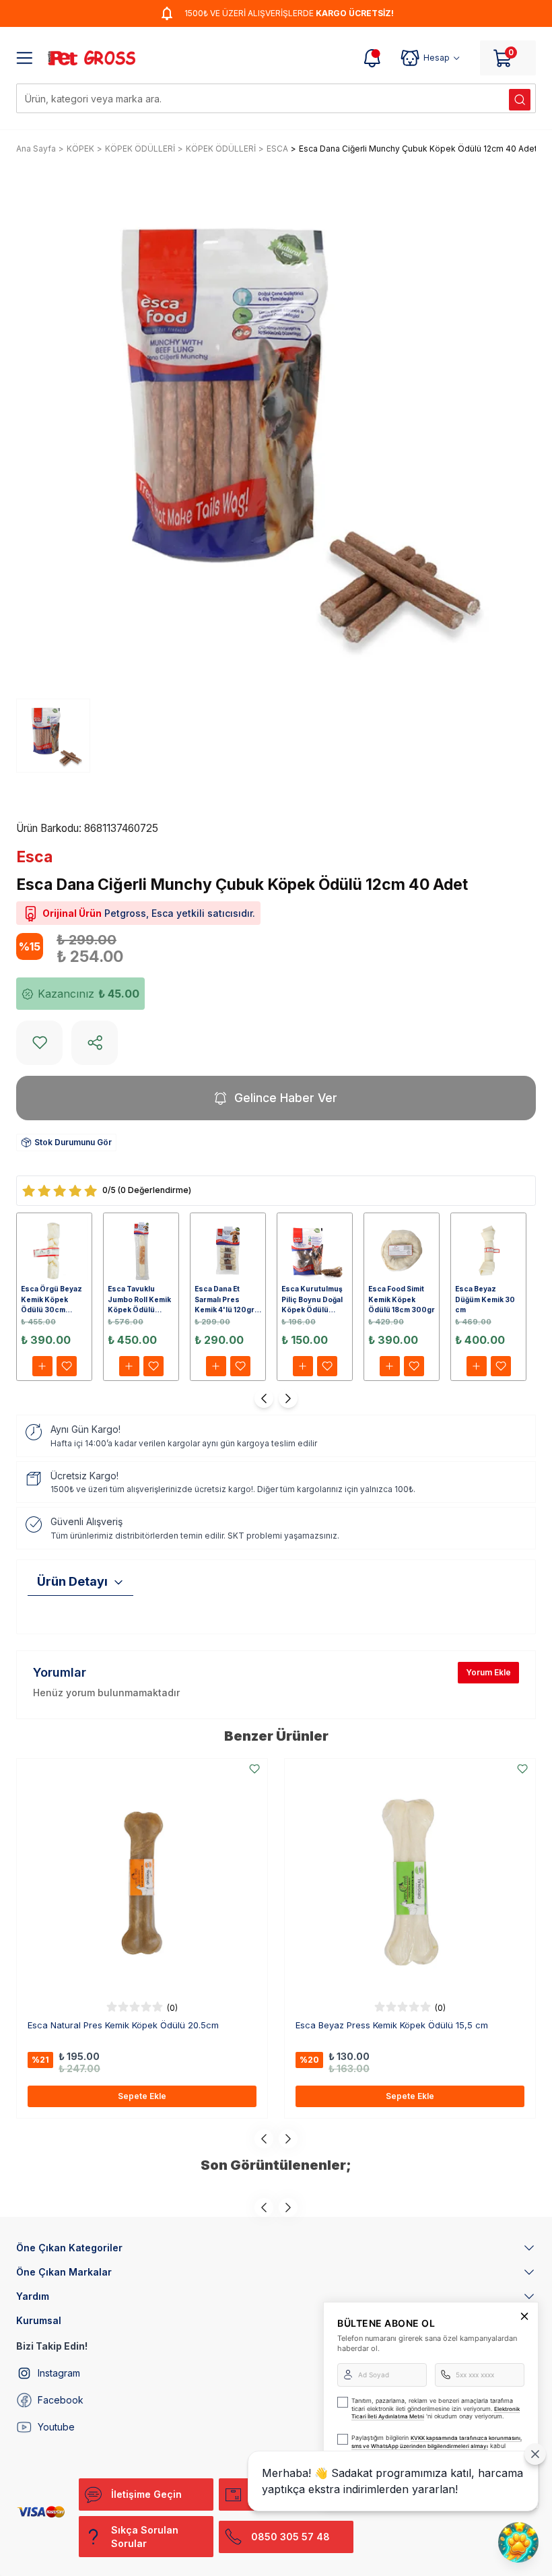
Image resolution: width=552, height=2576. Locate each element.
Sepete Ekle (142, 2096)
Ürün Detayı (72, 1581)
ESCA (277, 149)
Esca (34, 857)
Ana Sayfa (36, 149)
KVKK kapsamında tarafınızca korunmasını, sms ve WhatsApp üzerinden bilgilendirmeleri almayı (437, 2442)
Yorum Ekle (488, 1672)
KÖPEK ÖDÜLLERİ (140, 149)
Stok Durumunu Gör (73, 1142)
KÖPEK (80, 149)
